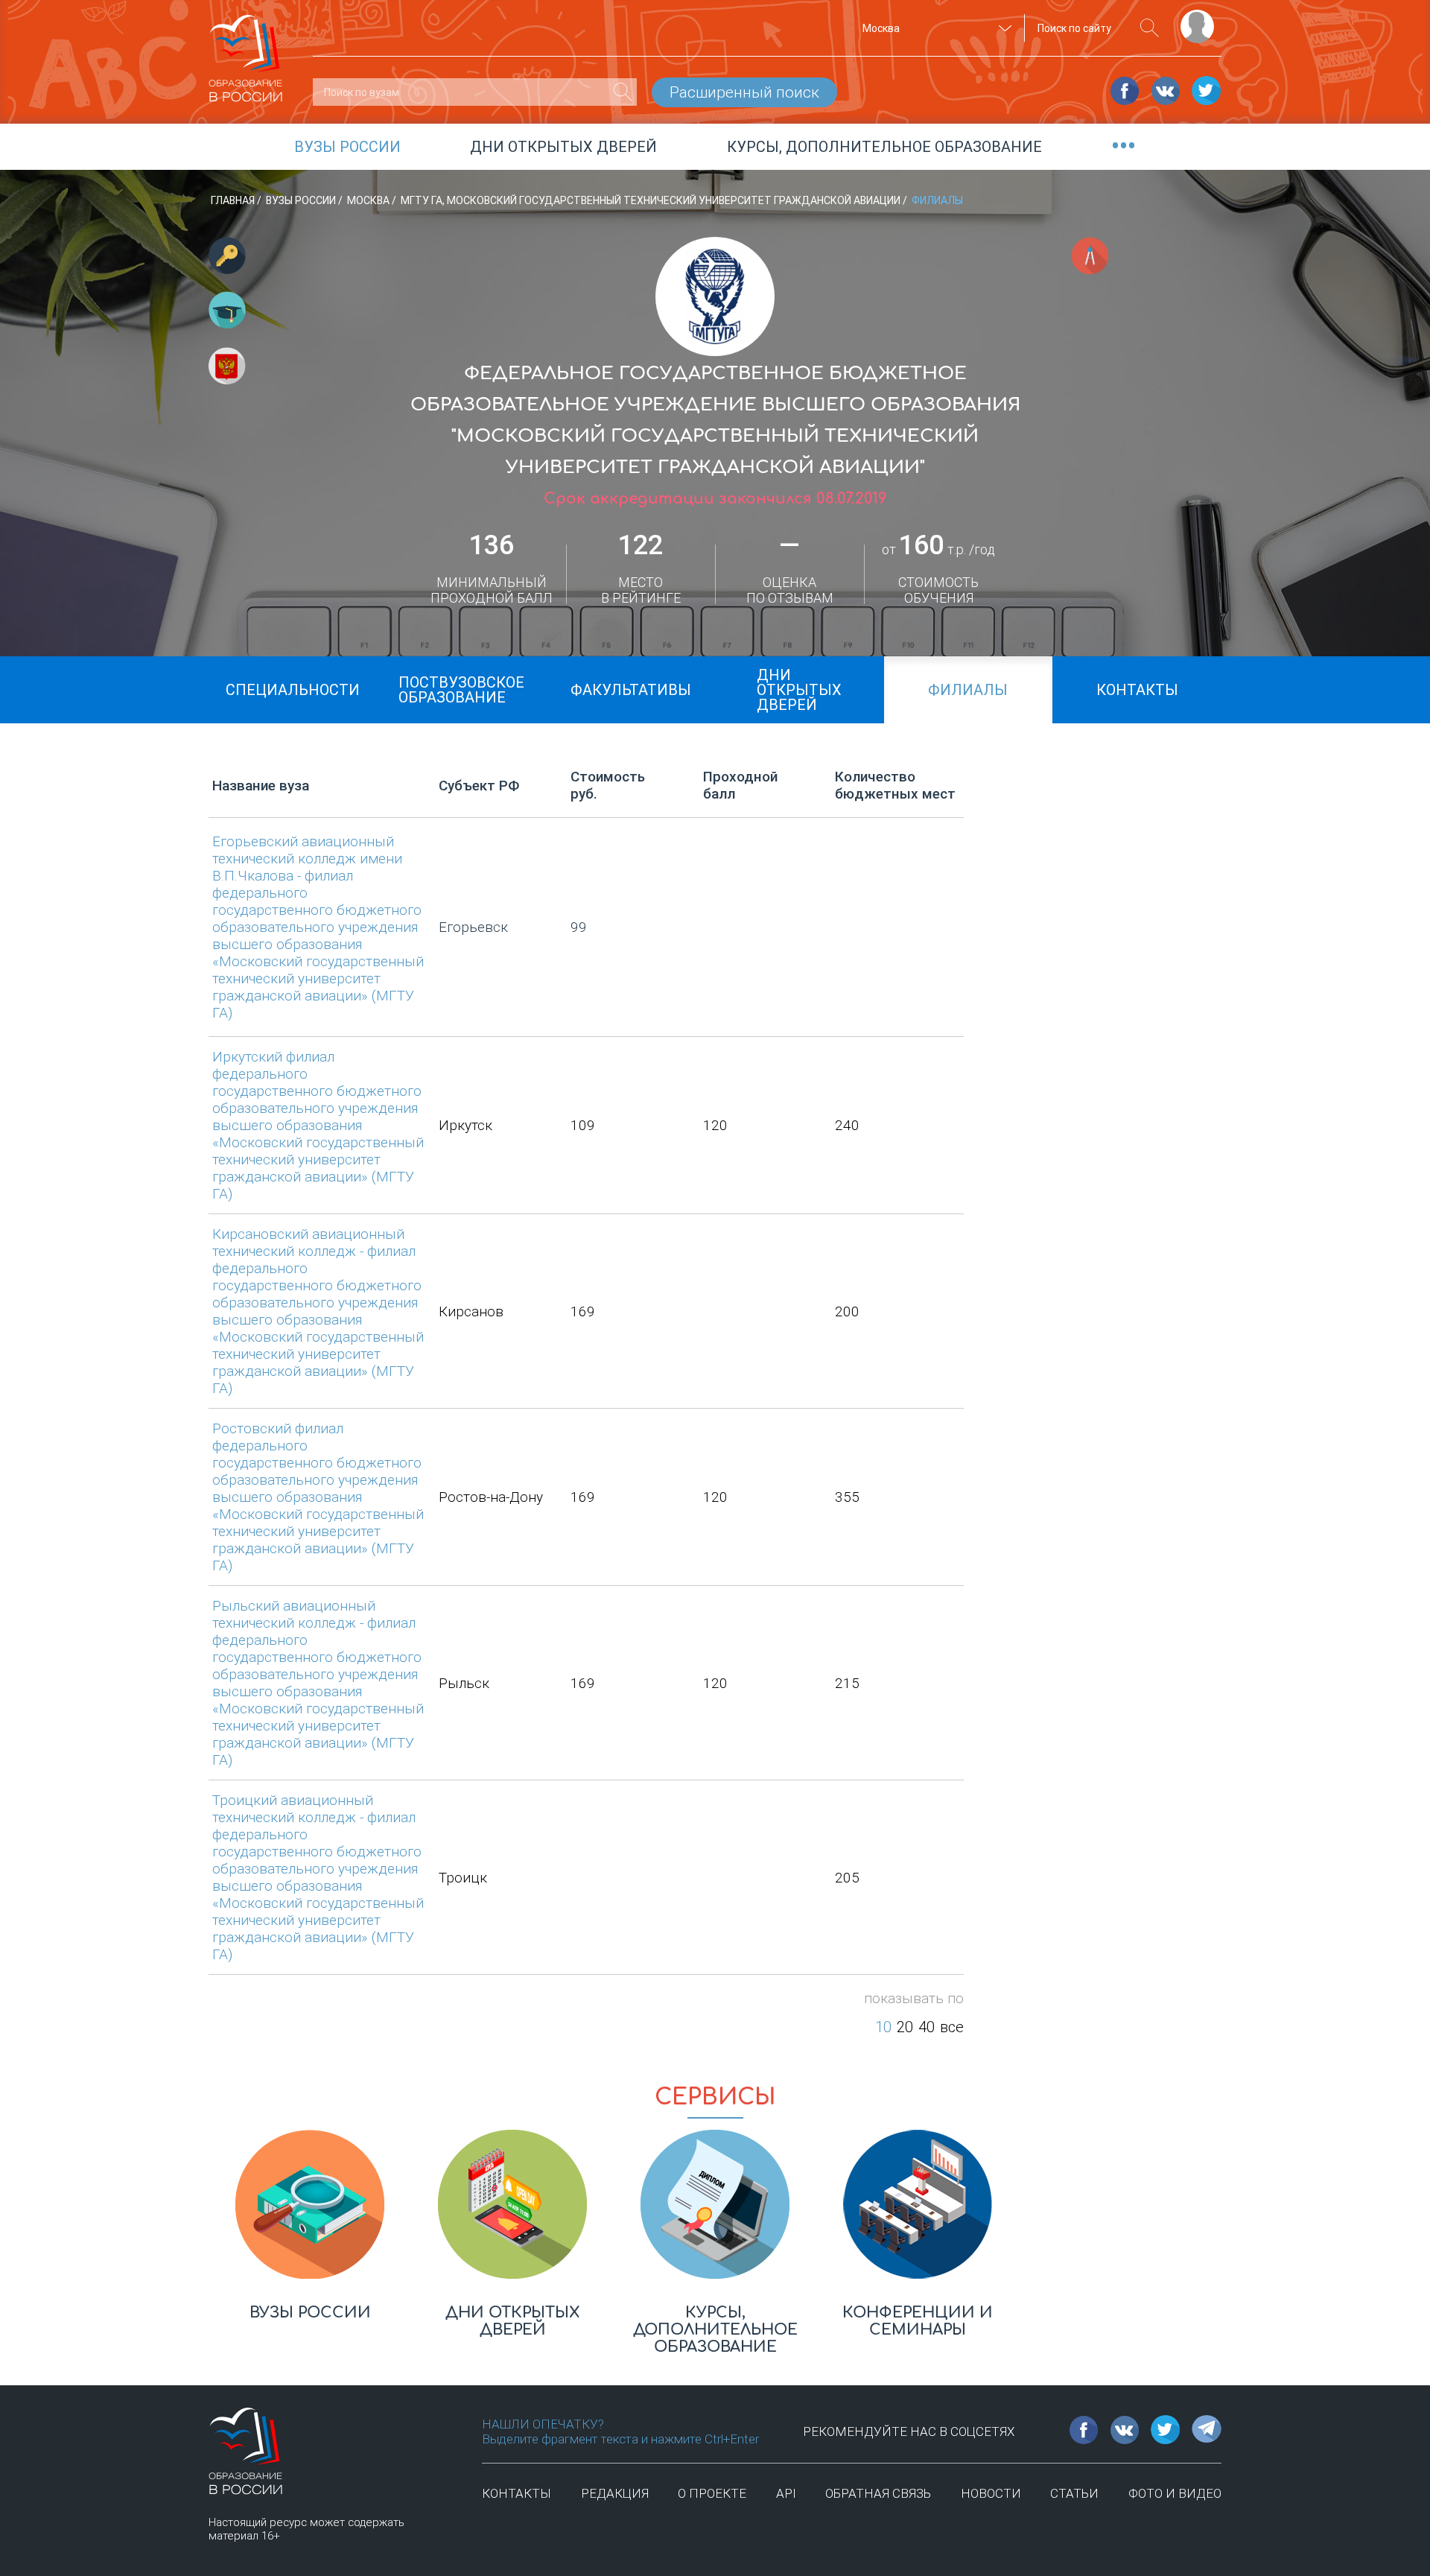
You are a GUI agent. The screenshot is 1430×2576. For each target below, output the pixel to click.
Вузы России (302, 200)
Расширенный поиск (744, 92)
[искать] (1150, 28)
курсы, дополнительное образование (884, 147)
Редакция (615, 2493)
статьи (1074, 2493)
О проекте (712, 2493)
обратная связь (878, 2493)
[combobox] (935, 28)
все (952, 2027)
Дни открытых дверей (563, 147)
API (786, 2493)
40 (927, 2027)
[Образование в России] (246, 51)
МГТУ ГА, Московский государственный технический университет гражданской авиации (652, 200)
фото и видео (1175, 2493)
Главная (234, 200)
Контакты (517, 2493)
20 (905, 2027)
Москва (369, 200)
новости (991, 2493)
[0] (623, 92)
